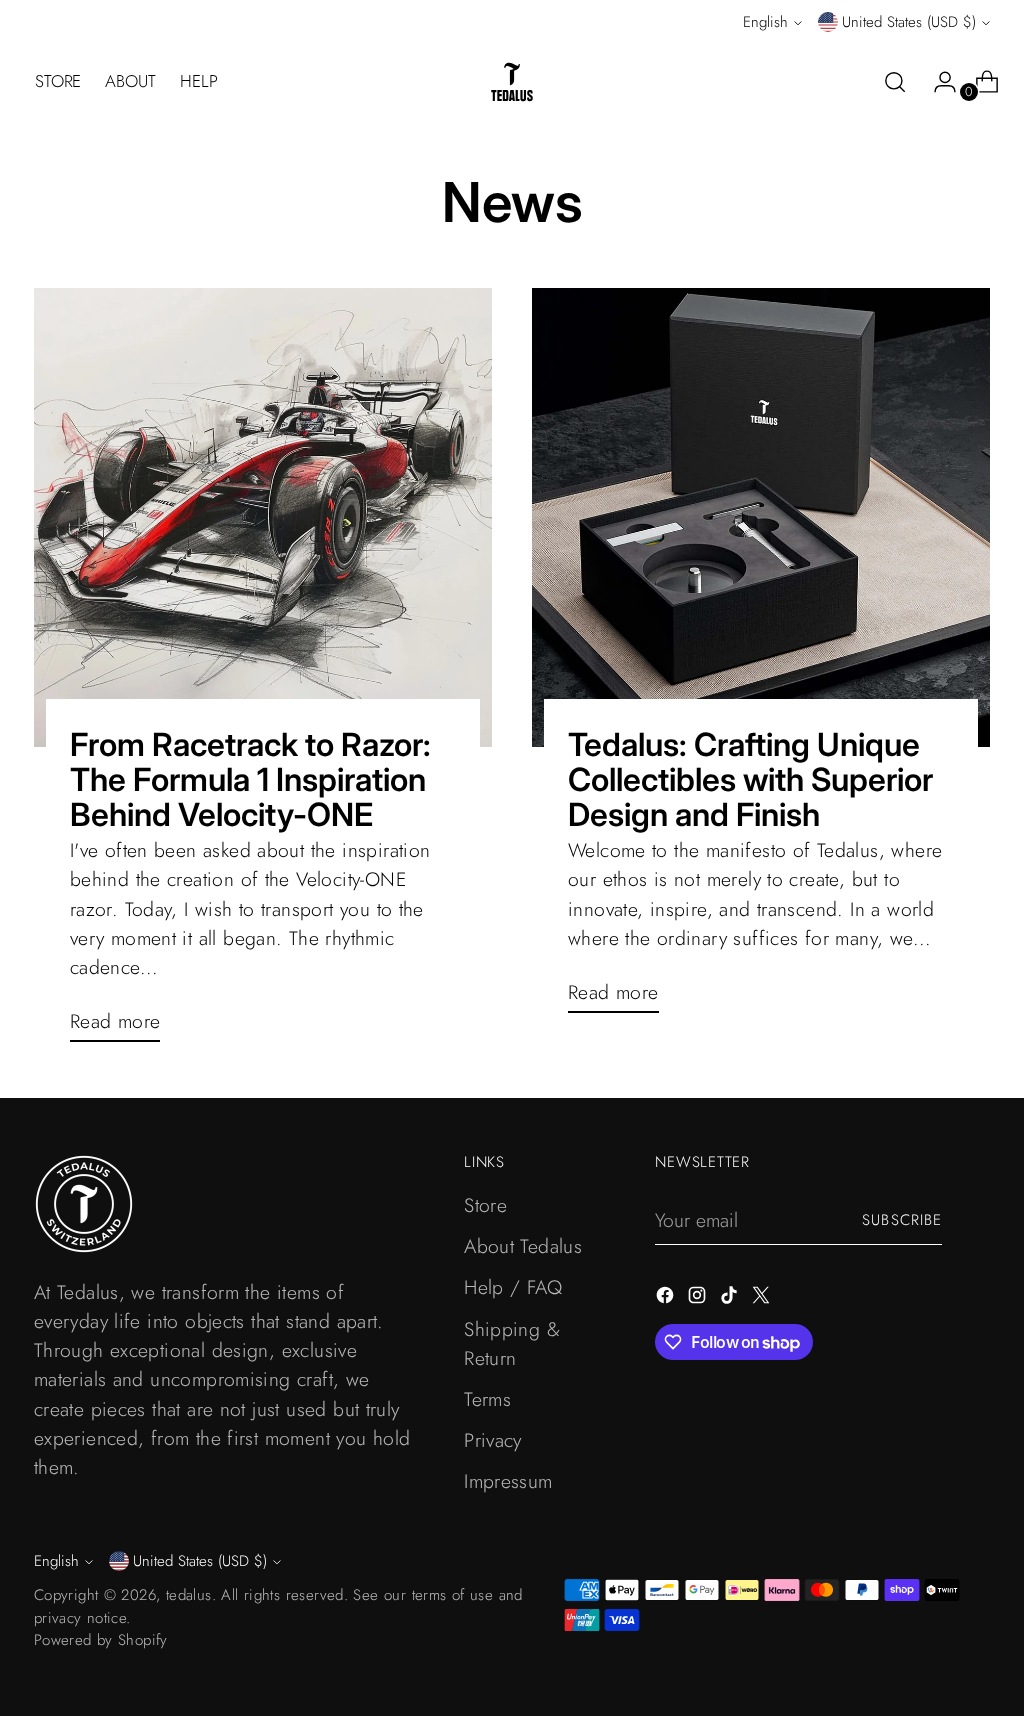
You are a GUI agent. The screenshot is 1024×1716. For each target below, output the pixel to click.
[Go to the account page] (937, 82)
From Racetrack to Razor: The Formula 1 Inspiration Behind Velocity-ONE (250, 779)
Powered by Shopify (101, 1640)
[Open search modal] (895, 82)
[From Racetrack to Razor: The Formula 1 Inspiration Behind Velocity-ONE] (263, 517)
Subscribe (902, 1220)
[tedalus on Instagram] (699, 1298)
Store (485, 1205)
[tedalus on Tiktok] (731, 1298)
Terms (487, 1399)
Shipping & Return (512, 1343)
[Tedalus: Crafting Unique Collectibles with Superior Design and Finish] (761, 517)
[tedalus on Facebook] (667, 1298)
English (765, 22)
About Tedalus (523, 1246)
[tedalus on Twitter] (763, 1298)
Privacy (493, 1440)
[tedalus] (512, 82)
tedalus (189, 1595)
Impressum (508, 1481)
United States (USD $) (909, 22)
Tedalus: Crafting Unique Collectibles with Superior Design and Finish (750, 779)
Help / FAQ (513, 1287)
